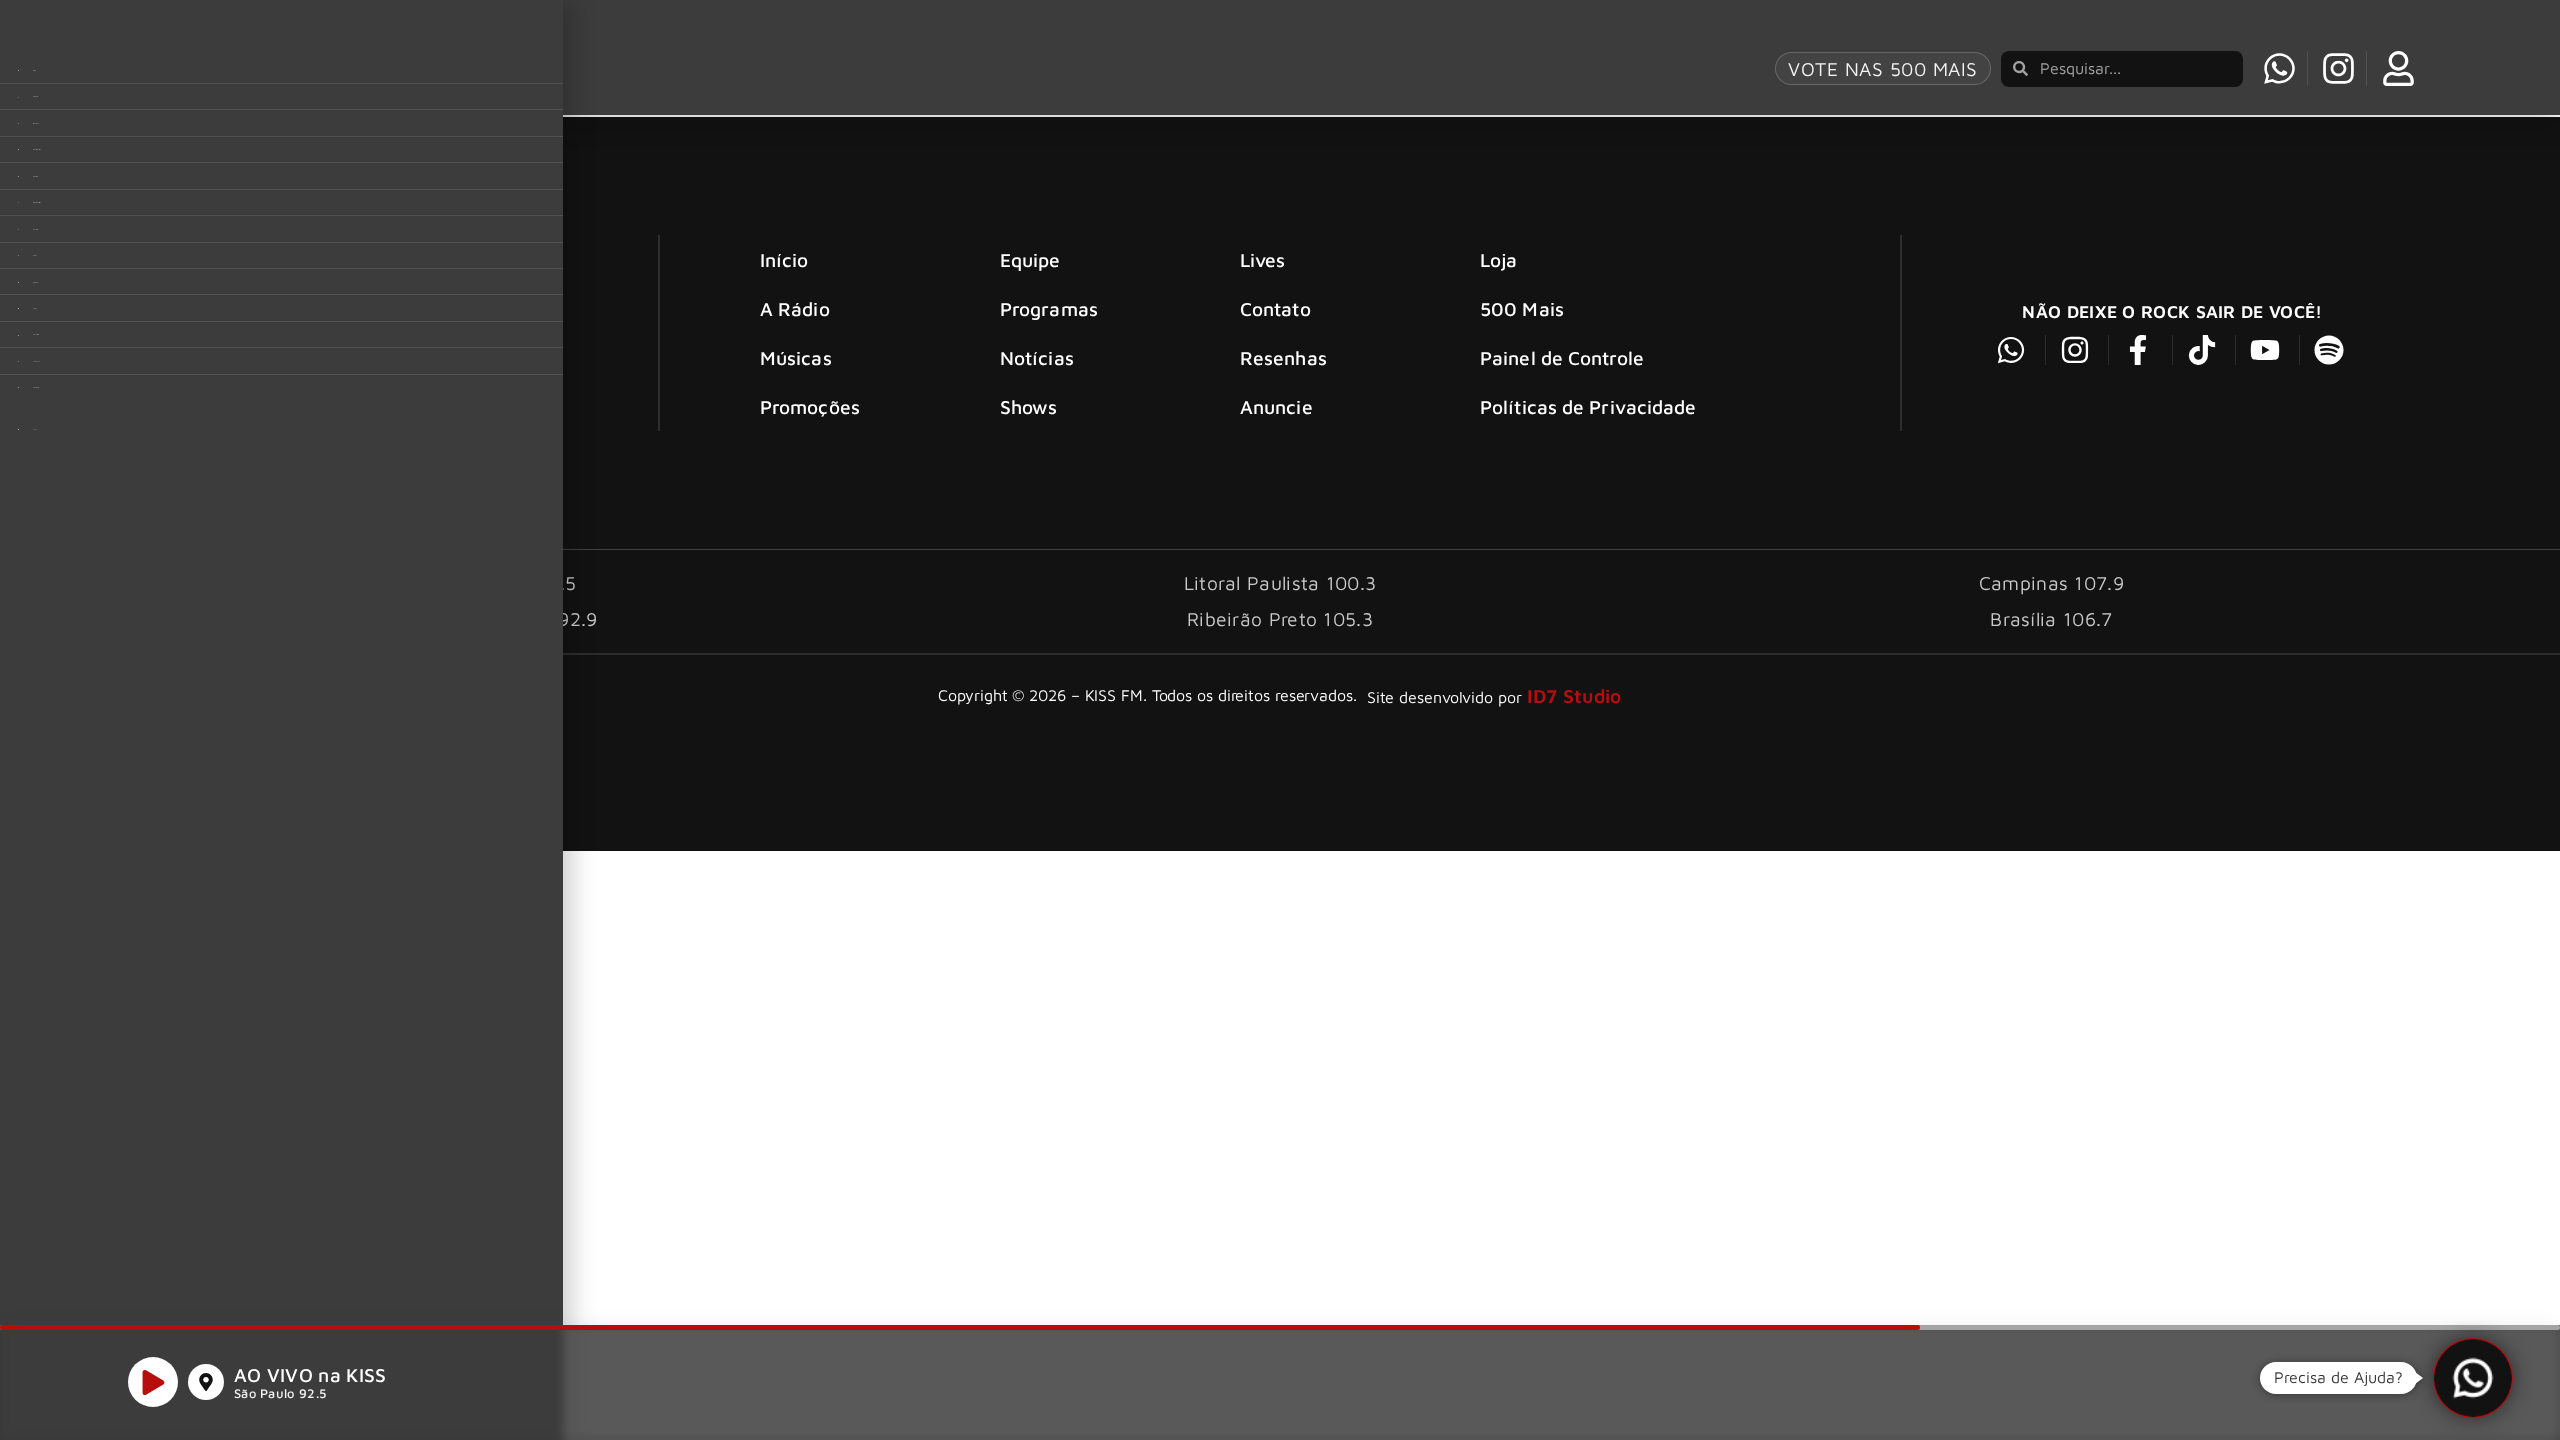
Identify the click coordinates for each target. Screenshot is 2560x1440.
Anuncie (1276, 406)
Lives (1263, 259)
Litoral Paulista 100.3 (1280, 582)
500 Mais (1522, 308)
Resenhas (1283, 357)
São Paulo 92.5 (280, 1393)
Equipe (1030, 259)
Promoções (810, 406)
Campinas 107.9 (2051, 582)
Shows (1029, 406)
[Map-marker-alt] (206, 1382)
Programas (1049, 308)
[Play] (153, 1382)
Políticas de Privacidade (1588, 406)
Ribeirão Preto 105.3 (1280, 618)
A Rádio (795, 308)
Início (784, 259)
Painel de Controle (1562, 357)
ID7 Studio (1574, 695)
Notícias (1037, 357)
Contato (1275, 308)
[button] (2473, 1378)
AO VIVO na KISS (310, 1374)
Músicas (796, 357)
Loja (1498, 259)
